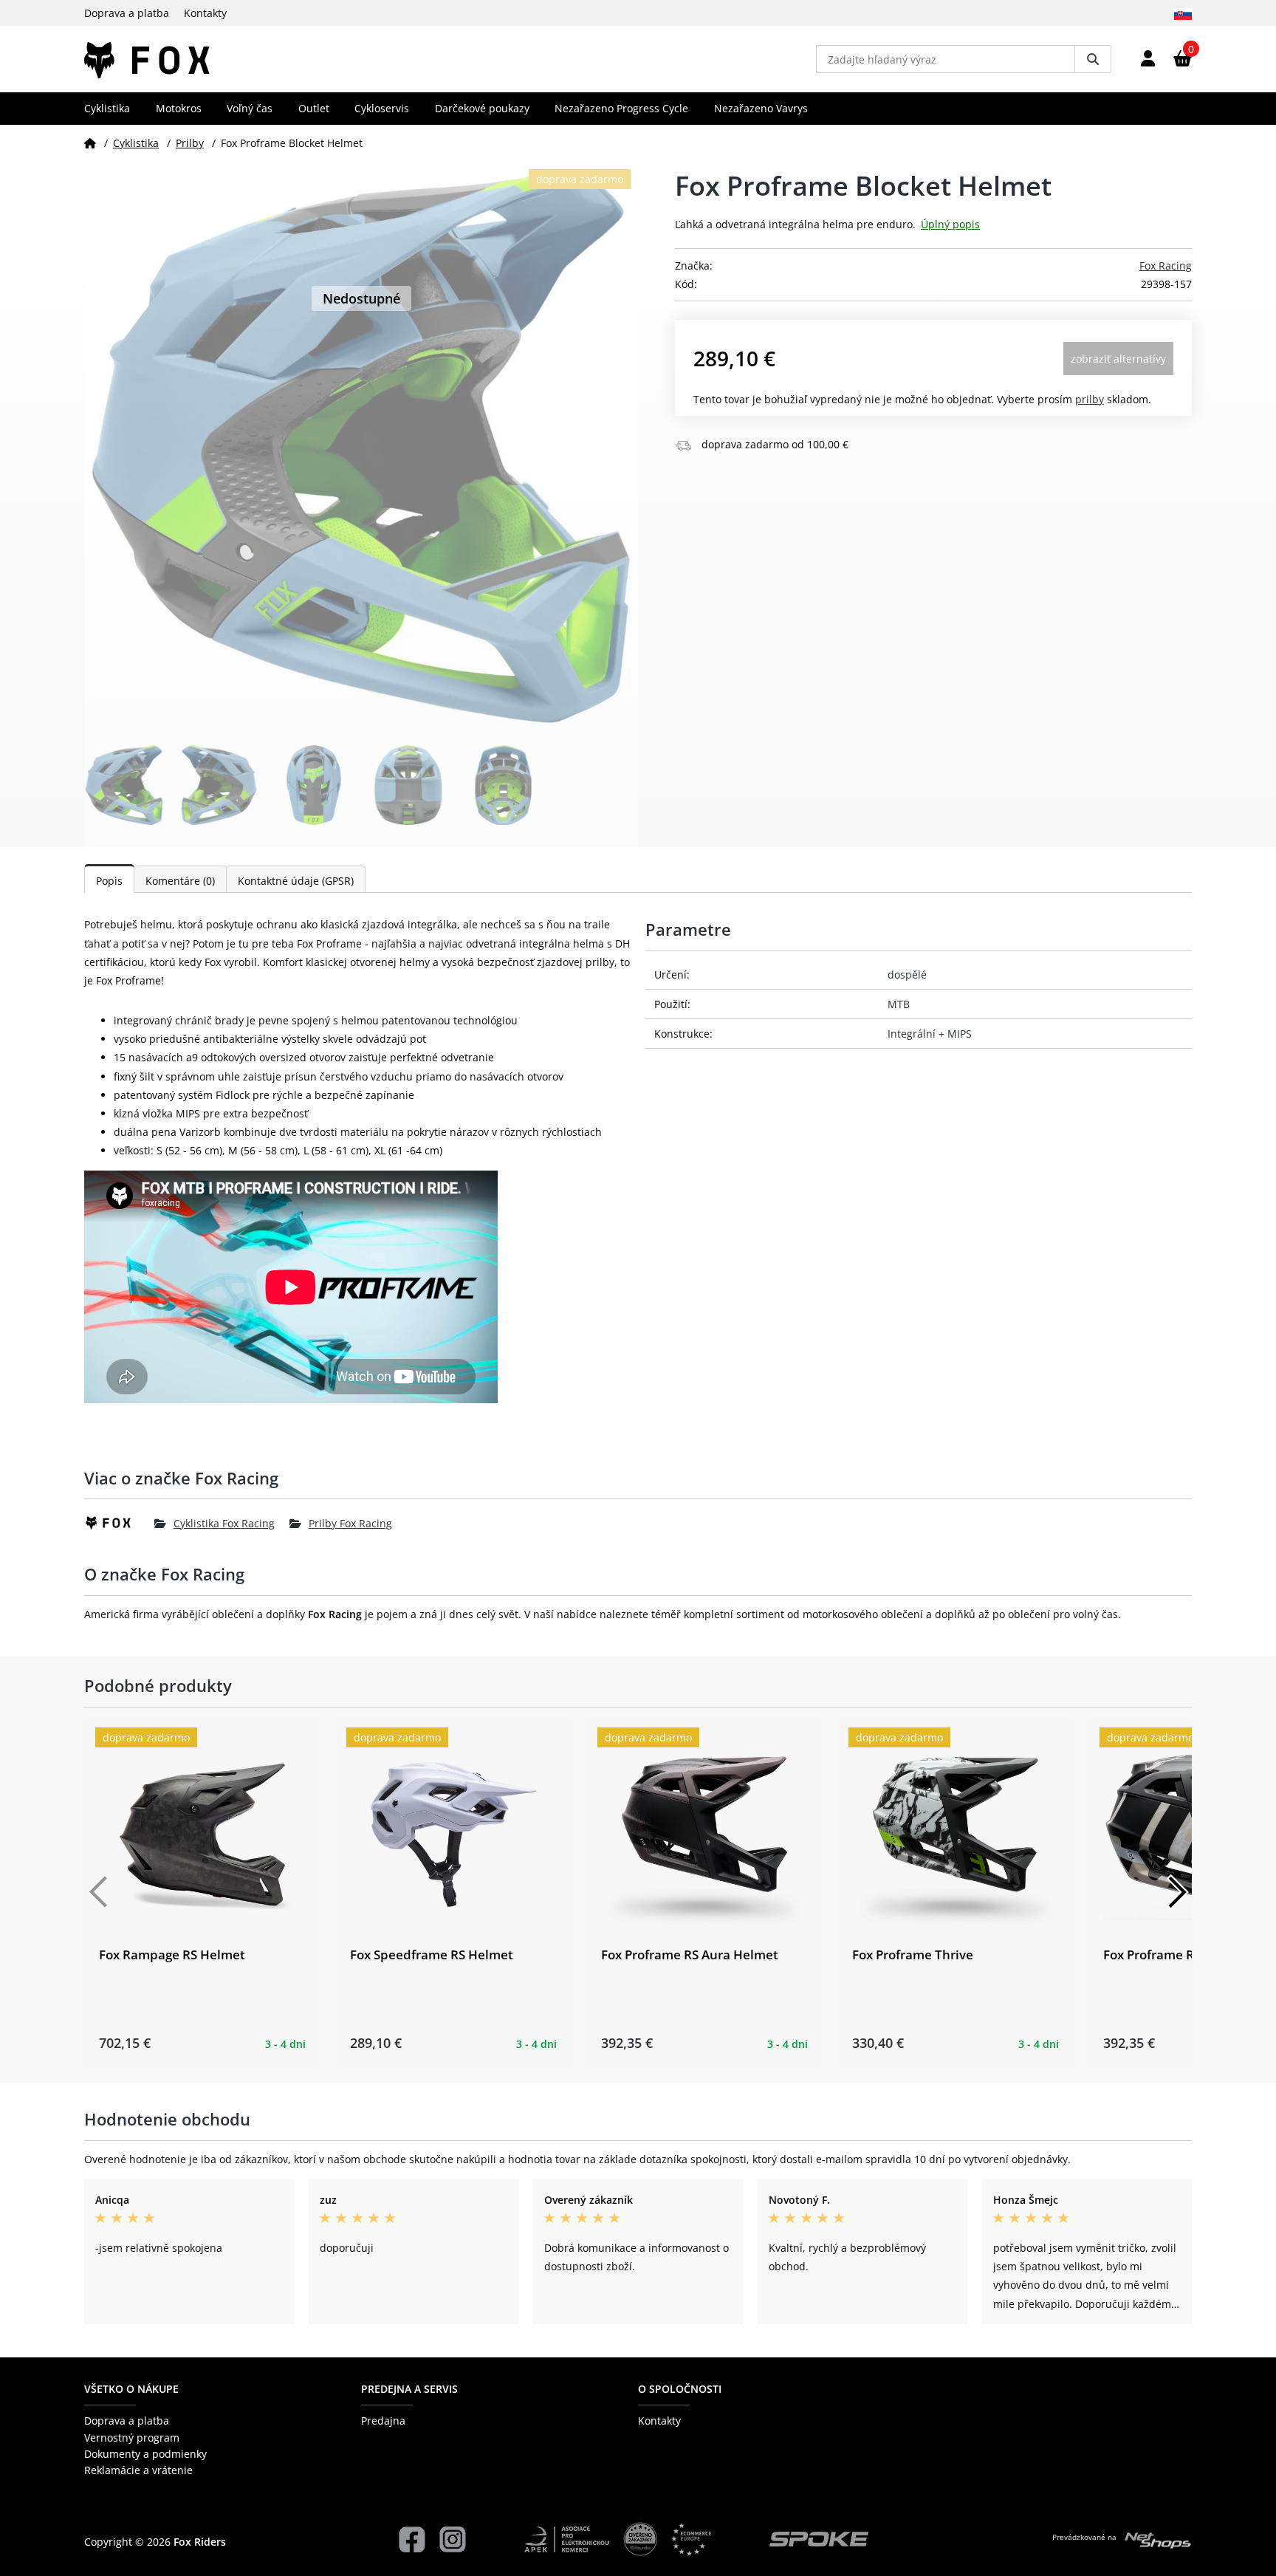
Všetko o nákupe (131, 2389)
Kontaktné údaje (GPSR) (296, 881)
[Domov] (90, 143)
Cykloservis (382, 108)
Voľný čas (250, 108)
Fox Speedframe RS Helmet (432, 1955)
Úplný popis (950, 224)
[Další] (1177, 1892)
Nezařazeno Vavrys (761, 108)
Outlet (314, 108)
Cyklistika (107, 108)
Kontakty (205, 13)
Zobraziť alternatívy (1118, 359)
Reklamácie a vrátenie (138, 2470)
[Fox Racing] (119, 1523)
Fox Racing (1166, 266)
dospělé (907, 974)
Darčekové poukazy (482, 108)
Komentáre (180, 881)
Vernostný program (132, 2438)
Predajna (383, 2421)
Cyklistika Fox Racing (224, 1523)
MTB (899, 1004)
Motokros (179, 108)
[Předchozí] (99, 1892)
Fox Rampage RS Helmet (172, 1955)
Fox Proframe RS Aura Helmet (690, 1955)
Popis (109, 881)
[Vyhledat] (1093, 59)
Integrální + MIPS (930, 1034)
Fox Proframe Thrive (913, 1955)
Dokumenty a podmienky (145, 2454)
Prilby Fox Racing (350, 1523)
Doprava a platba (127, 13)
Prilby (190, 143)
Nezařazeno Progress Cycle (621, 108)
